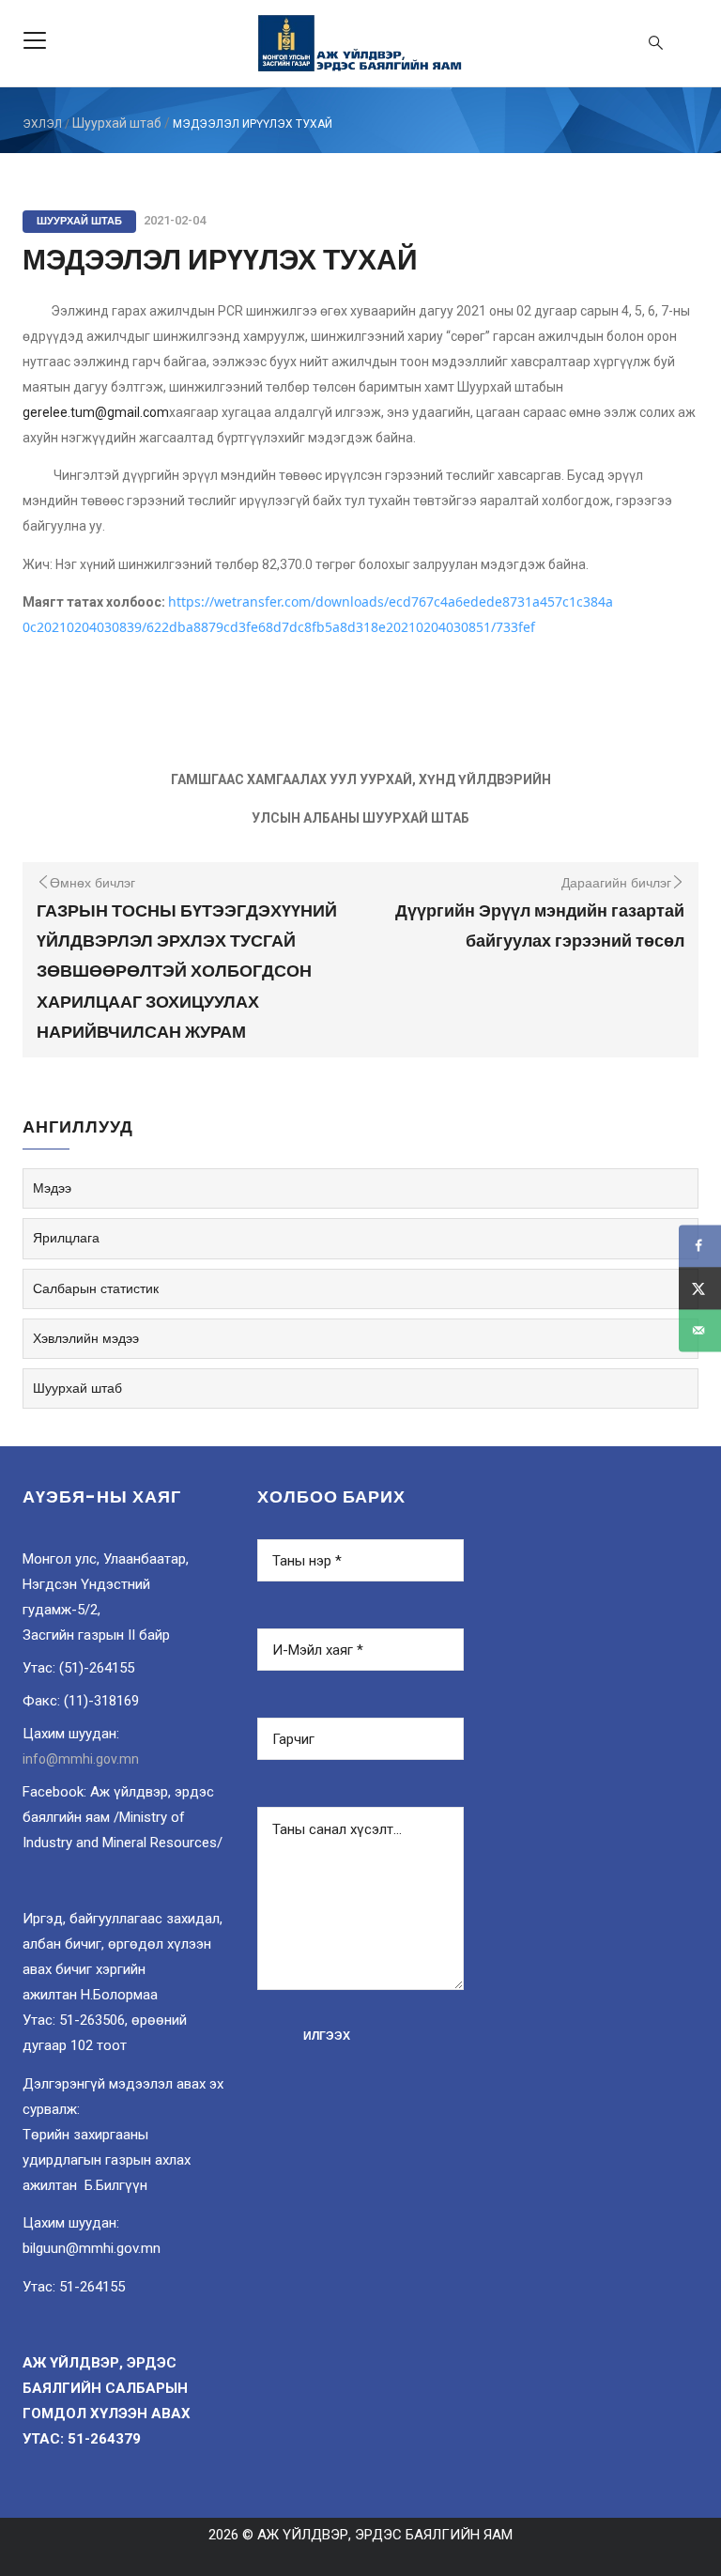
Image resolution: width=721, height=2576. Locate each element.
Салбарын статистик (96, 1288)
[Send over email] (700, 1330)
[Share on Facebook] (700, 1246)
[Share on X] (700, 1288)
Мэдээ (52, 1188)
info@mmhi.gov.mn (81, 1759)
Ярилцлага (66, 1238)
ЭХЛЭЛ (42, 124)
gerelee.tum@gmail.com (96, 412)
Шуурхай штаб (117, 123)
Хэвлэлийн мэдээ (86, 1338)
